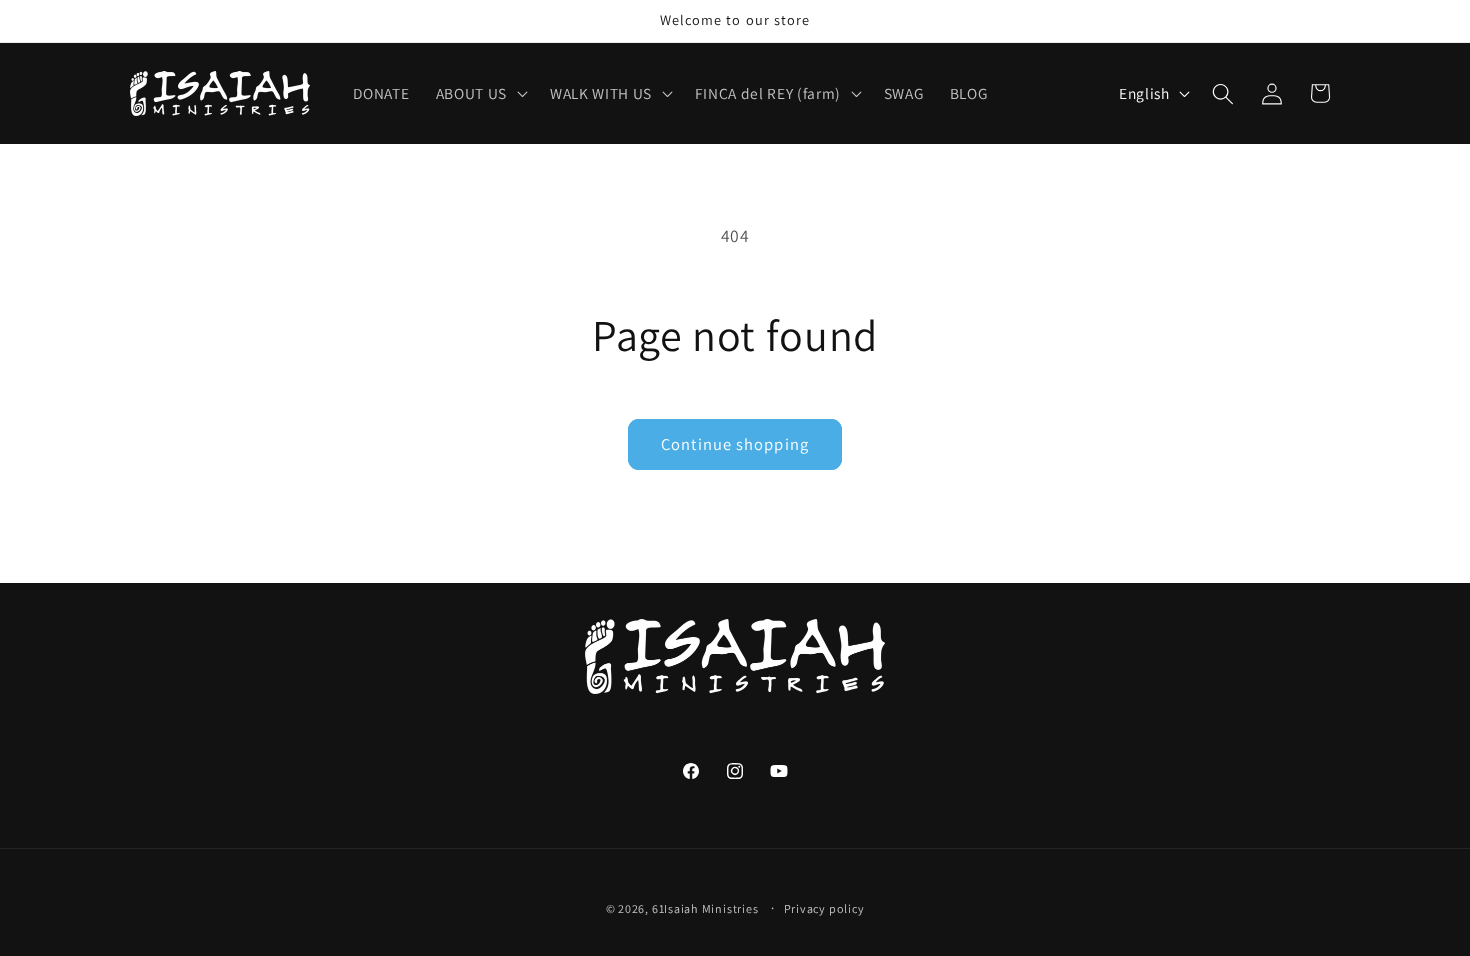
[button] (480, 94)
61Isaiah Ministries (705, 908)
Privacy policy (824, 908)
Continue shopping (735, 444)
